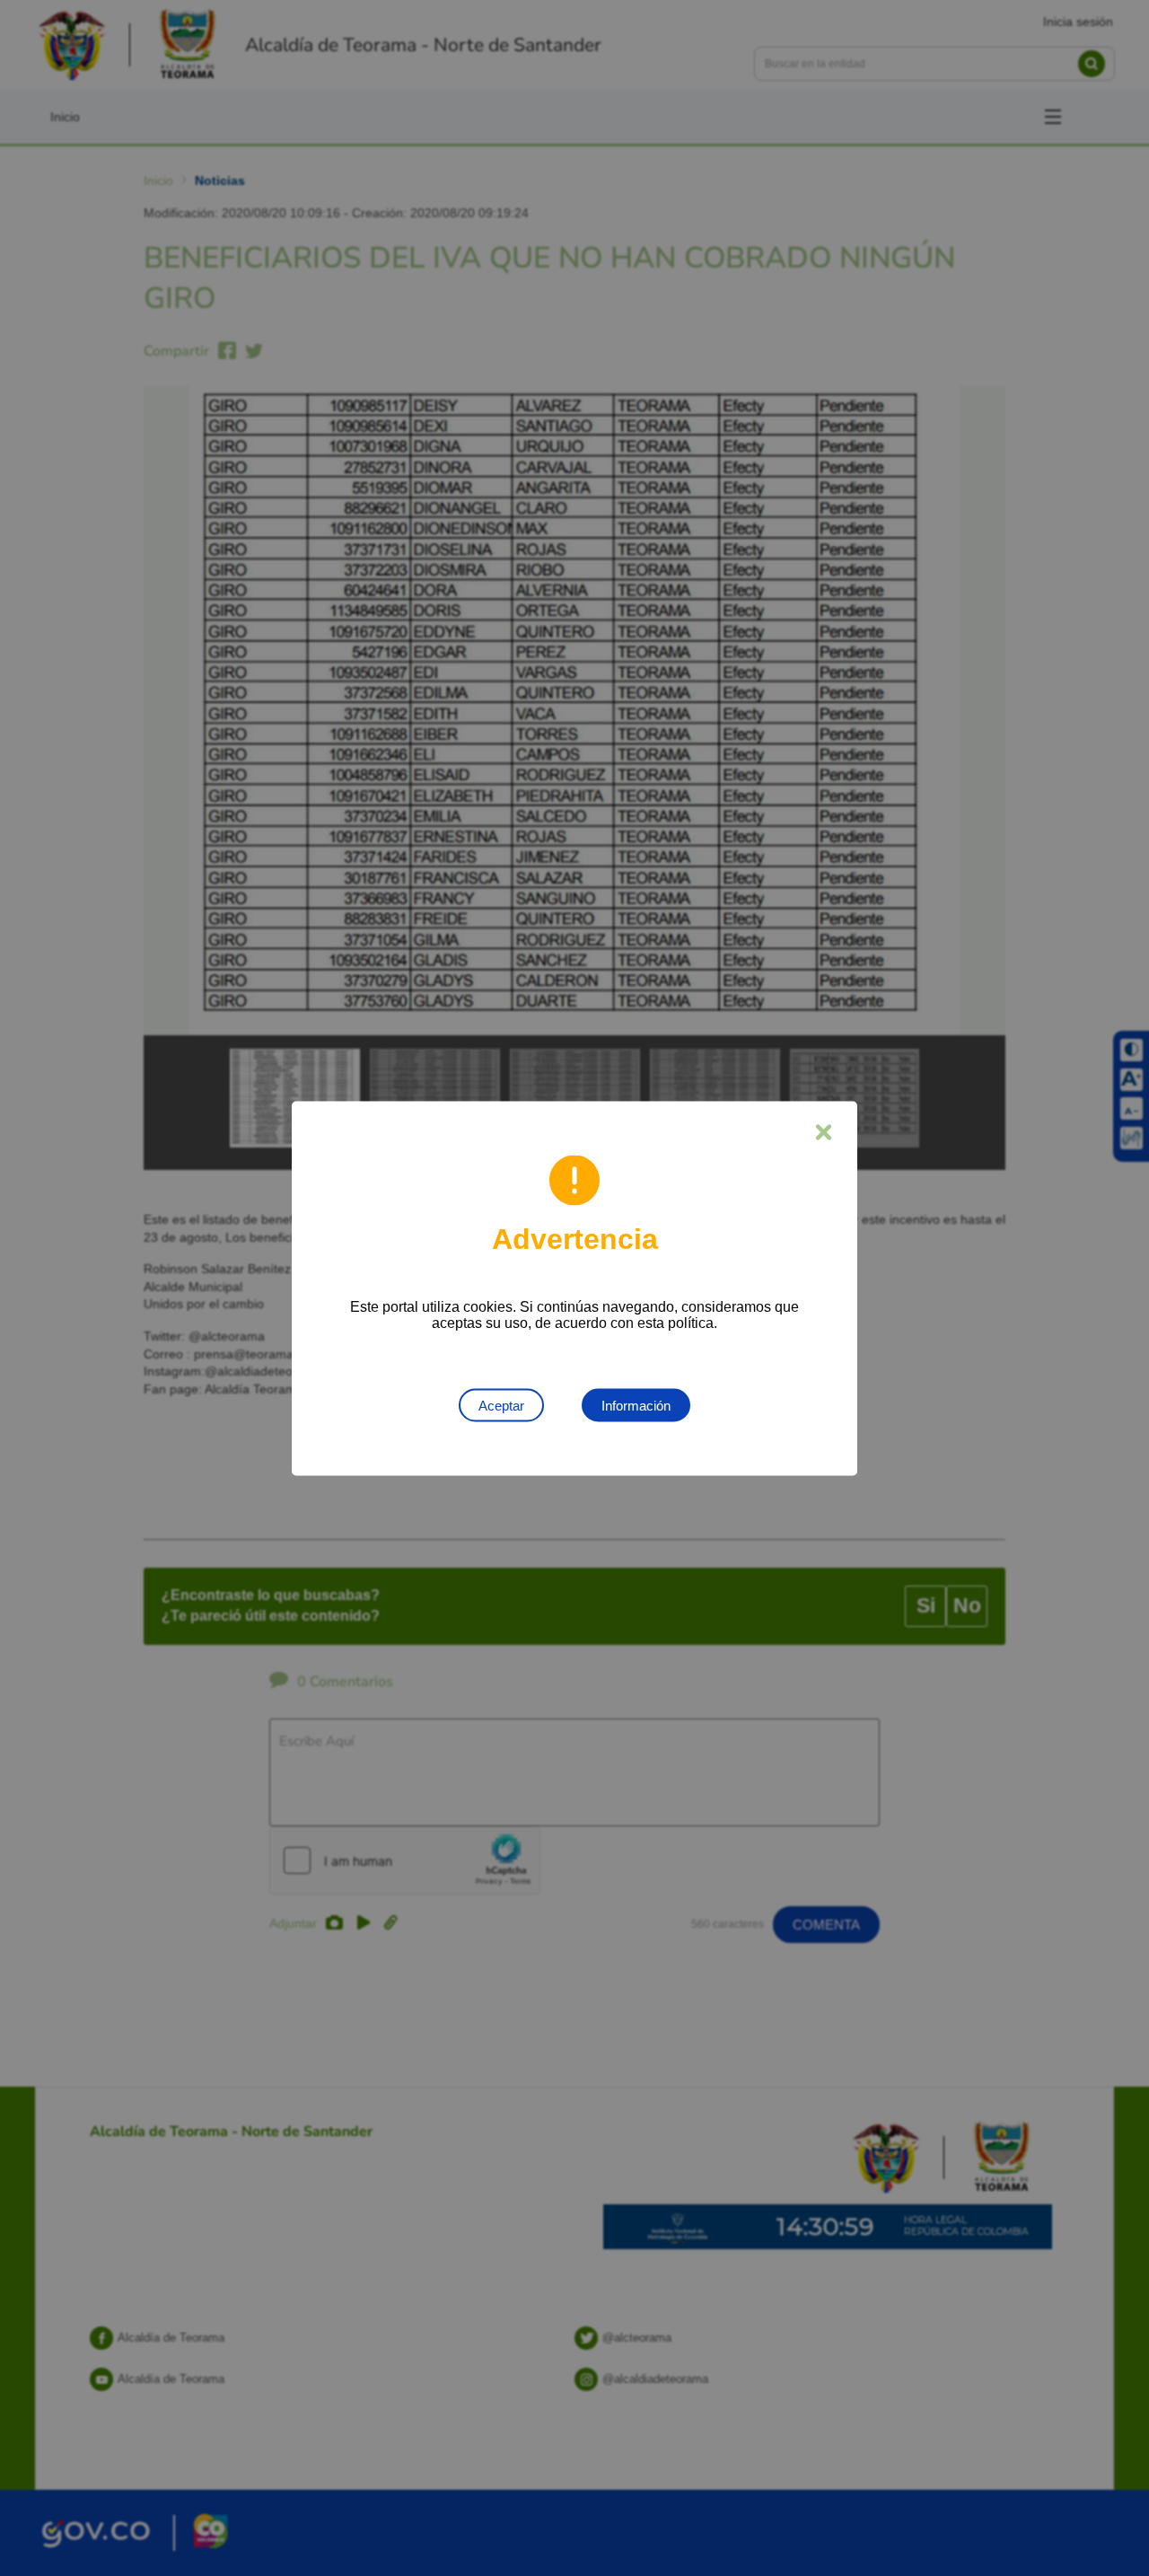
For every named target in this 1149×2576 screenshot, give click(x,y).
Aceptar (501, 1405)
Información (636, 1405)
